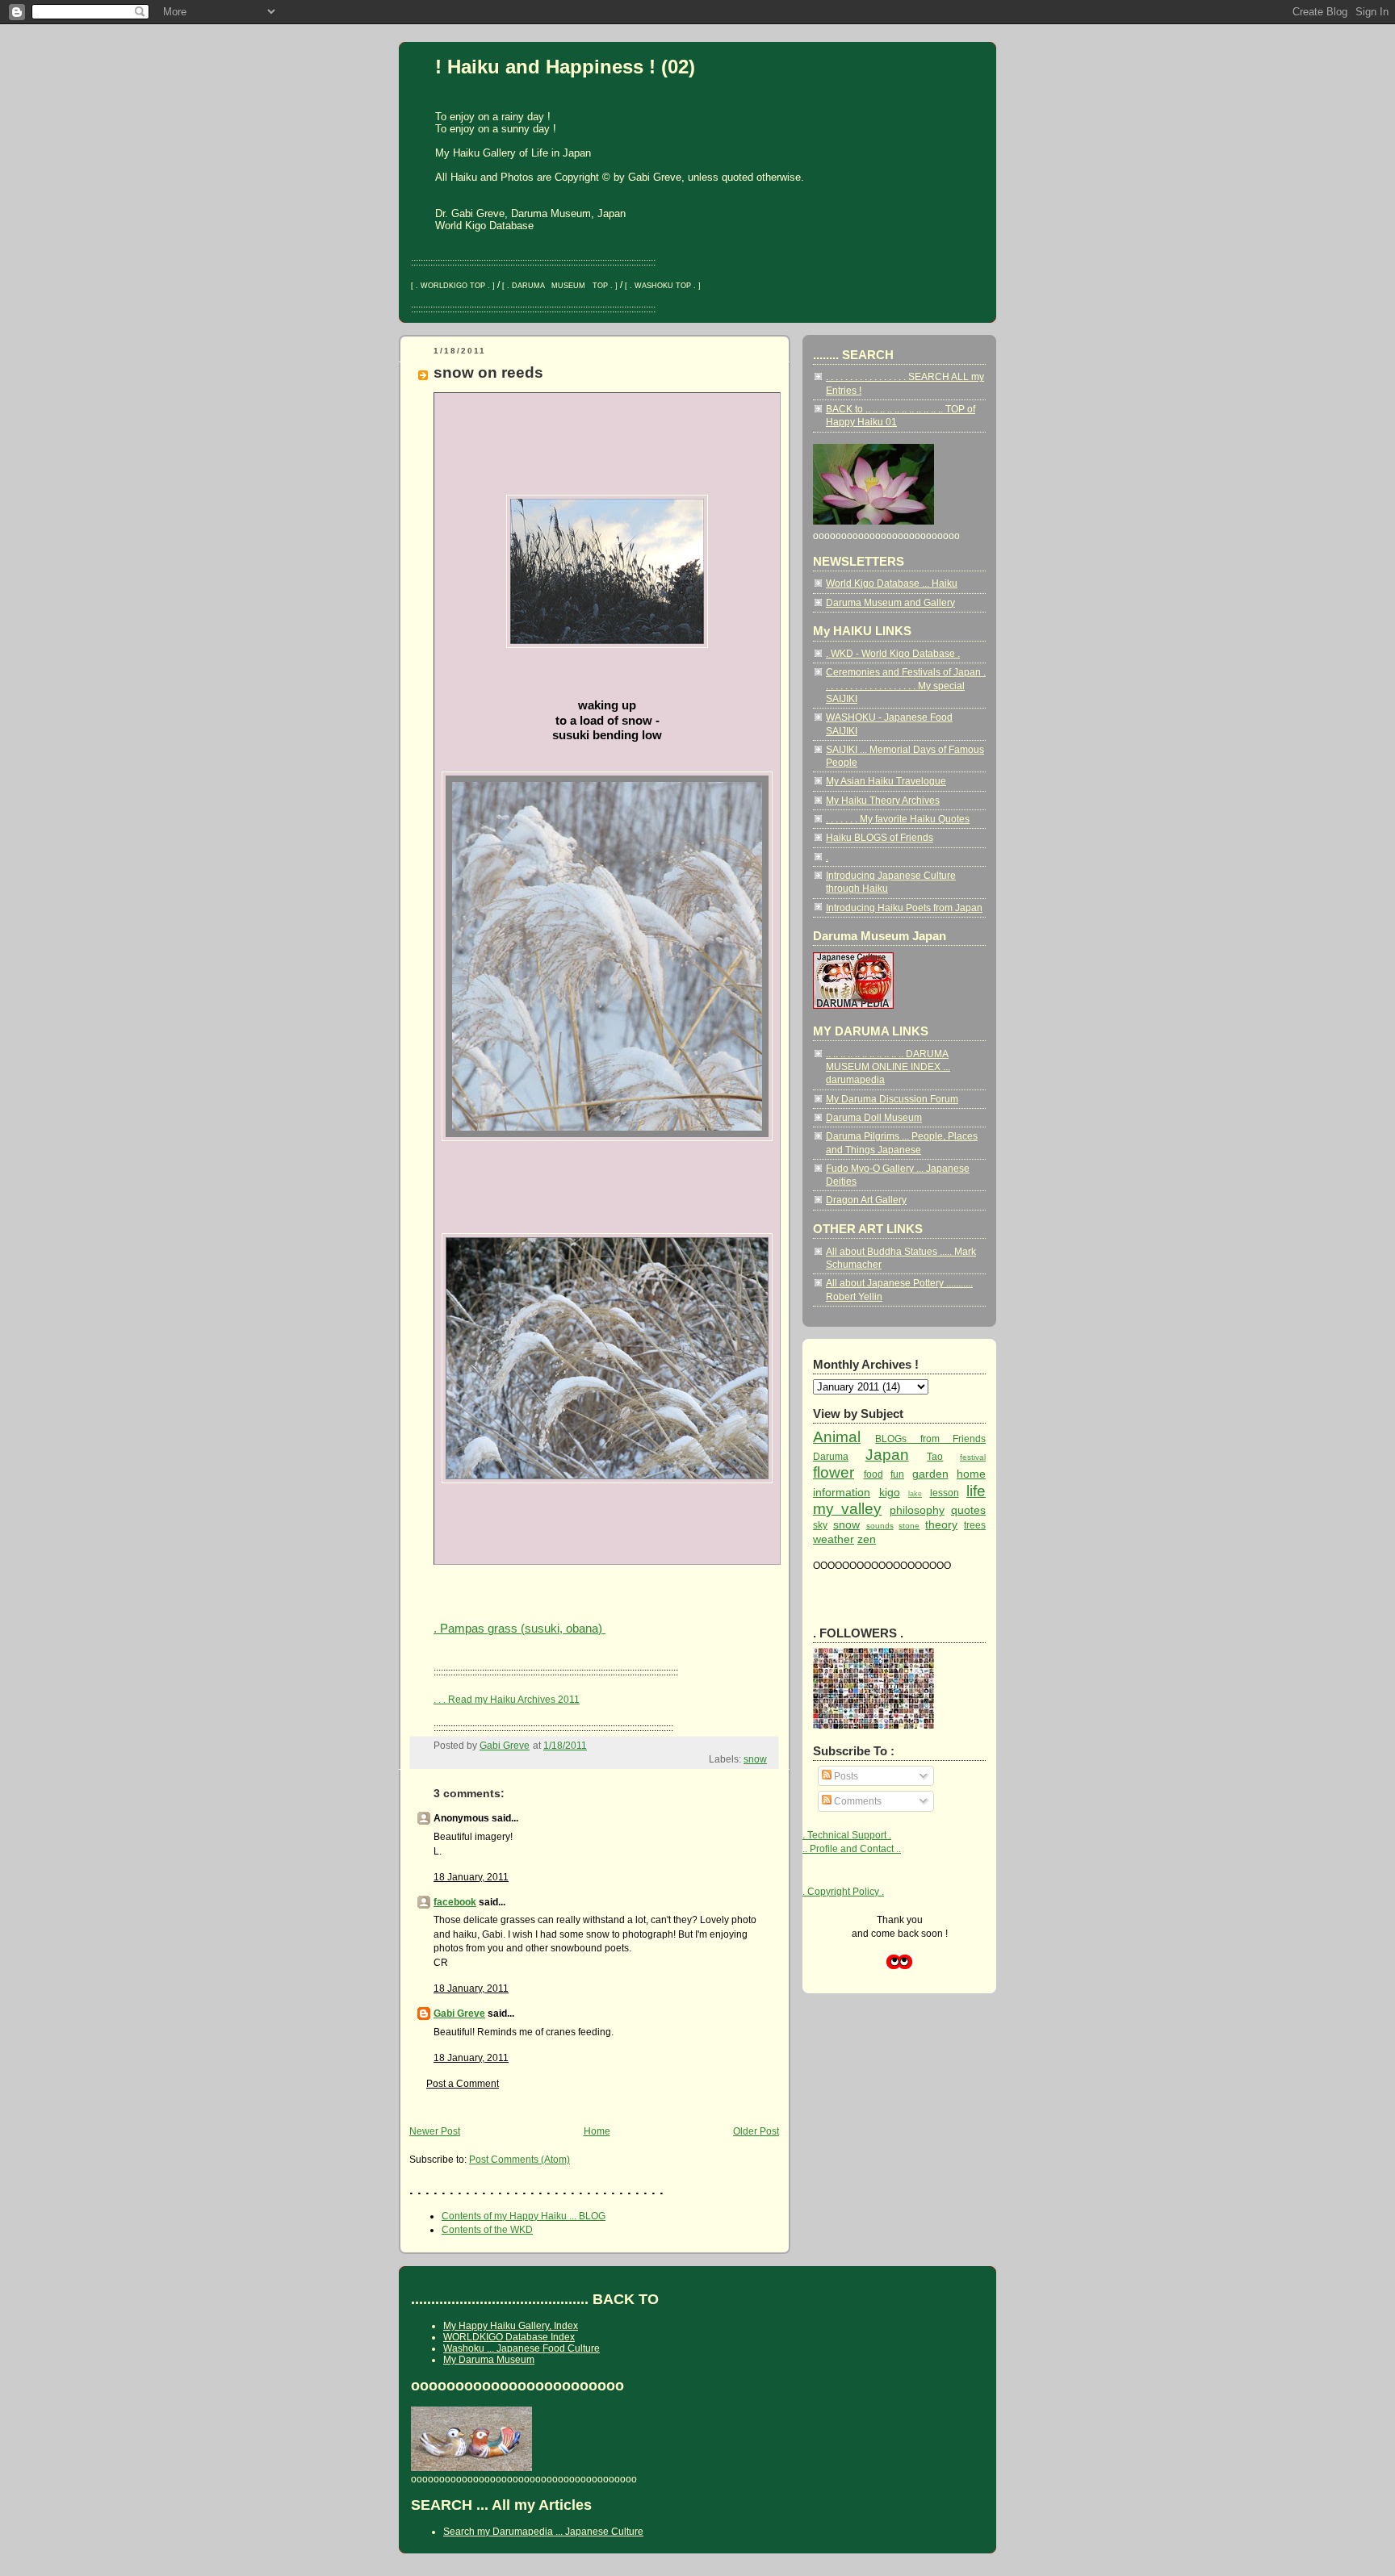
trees (975, 1525)
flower (834, 1472)
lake (915, 1494)
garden (930, 1474)
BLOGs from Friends (930, 1439)
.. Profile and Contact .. (852, 1848)
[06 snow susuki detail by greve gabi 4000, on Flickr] (607, 1142)
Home (597, 2131)
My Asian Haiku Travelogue (886, 781)
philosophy (917, 1510)
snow (755, 1759)
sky (820, 1525)
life (976, 1491)
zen (867, 1539)
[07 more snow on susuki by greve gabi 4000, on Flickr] (607, 1484)
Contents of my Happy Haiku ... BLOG (524, 2216)
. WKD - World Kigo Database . (893, 653)
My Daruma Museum (489, 2360)
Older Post (756, 2131)
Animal (837, 1437)
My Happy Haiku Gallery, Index (511, 2326)
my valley (847, 1509)
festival (973, 1457)
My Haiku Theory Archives (883, 800)
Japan (887, 1455)
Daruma (831, 1456)
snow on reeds (488, 372)
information (842, 1492)
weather (834, 1539)
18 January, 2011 (471, 1877)
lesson (945, 1493)
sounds (880, 1526)
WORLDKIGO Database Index (509, 2337)
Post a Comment (463, 2083)
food (873, 1474)
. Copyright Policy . (843, 1891)
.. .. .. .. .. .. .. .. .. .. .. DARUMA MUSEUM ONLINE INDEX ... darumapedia (888, 1067)
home (971, 1474)
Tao (935, 1456)
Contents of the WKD (487, 2229)
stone (909, 1526)
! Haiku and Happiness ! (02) (565, 67)
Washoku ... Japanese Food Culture (522, 2348)
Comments (857, 1801)
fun (897, 1474)
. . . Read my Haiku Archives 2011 (507, 1699)
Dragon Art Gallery (866, 1200)
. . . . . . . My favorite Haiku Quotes (898, 819)
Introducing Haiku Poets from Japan (904, 907)
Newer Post (435, 2131)
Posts (845, 1776)
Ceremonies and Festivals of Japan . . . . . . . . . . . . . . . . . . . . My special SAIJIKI (906, 685)
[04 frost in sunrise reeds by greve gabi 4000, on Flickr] (607, 648)
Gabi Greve (459, 2013)
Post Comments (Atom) (519, 2159)
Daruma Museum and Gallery (890, 602)
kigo (890, 1492)
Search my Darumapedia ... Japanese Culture (543, 2532)
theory (941, 1524)
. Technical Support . (847, 1835)
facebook (455, 1902)
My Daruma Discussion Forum (892, 1099)
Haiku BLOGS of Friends (880, 837)
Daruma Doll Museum (874, 1117)
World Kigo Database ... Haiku (892, 583)
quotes (968, 1510)
